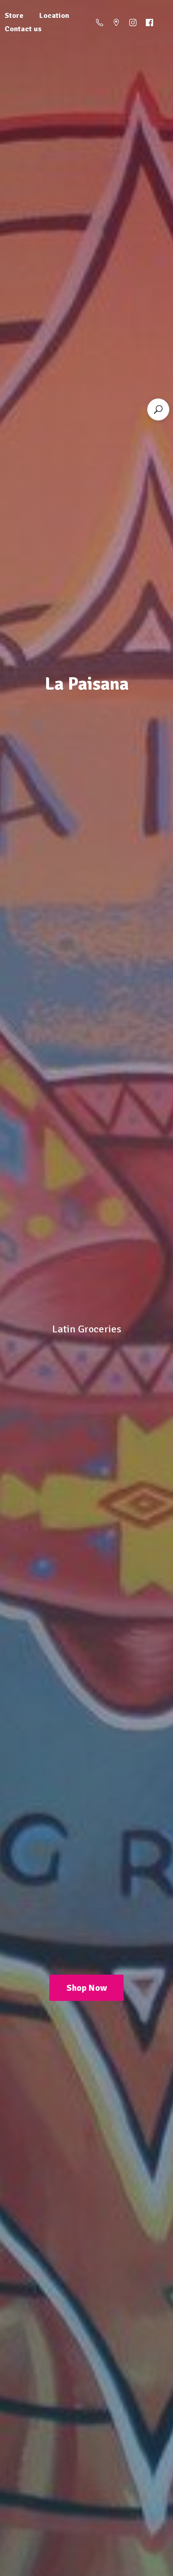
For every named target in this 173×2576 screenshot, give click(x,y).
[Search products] (158, 409)
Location (54, 16)
